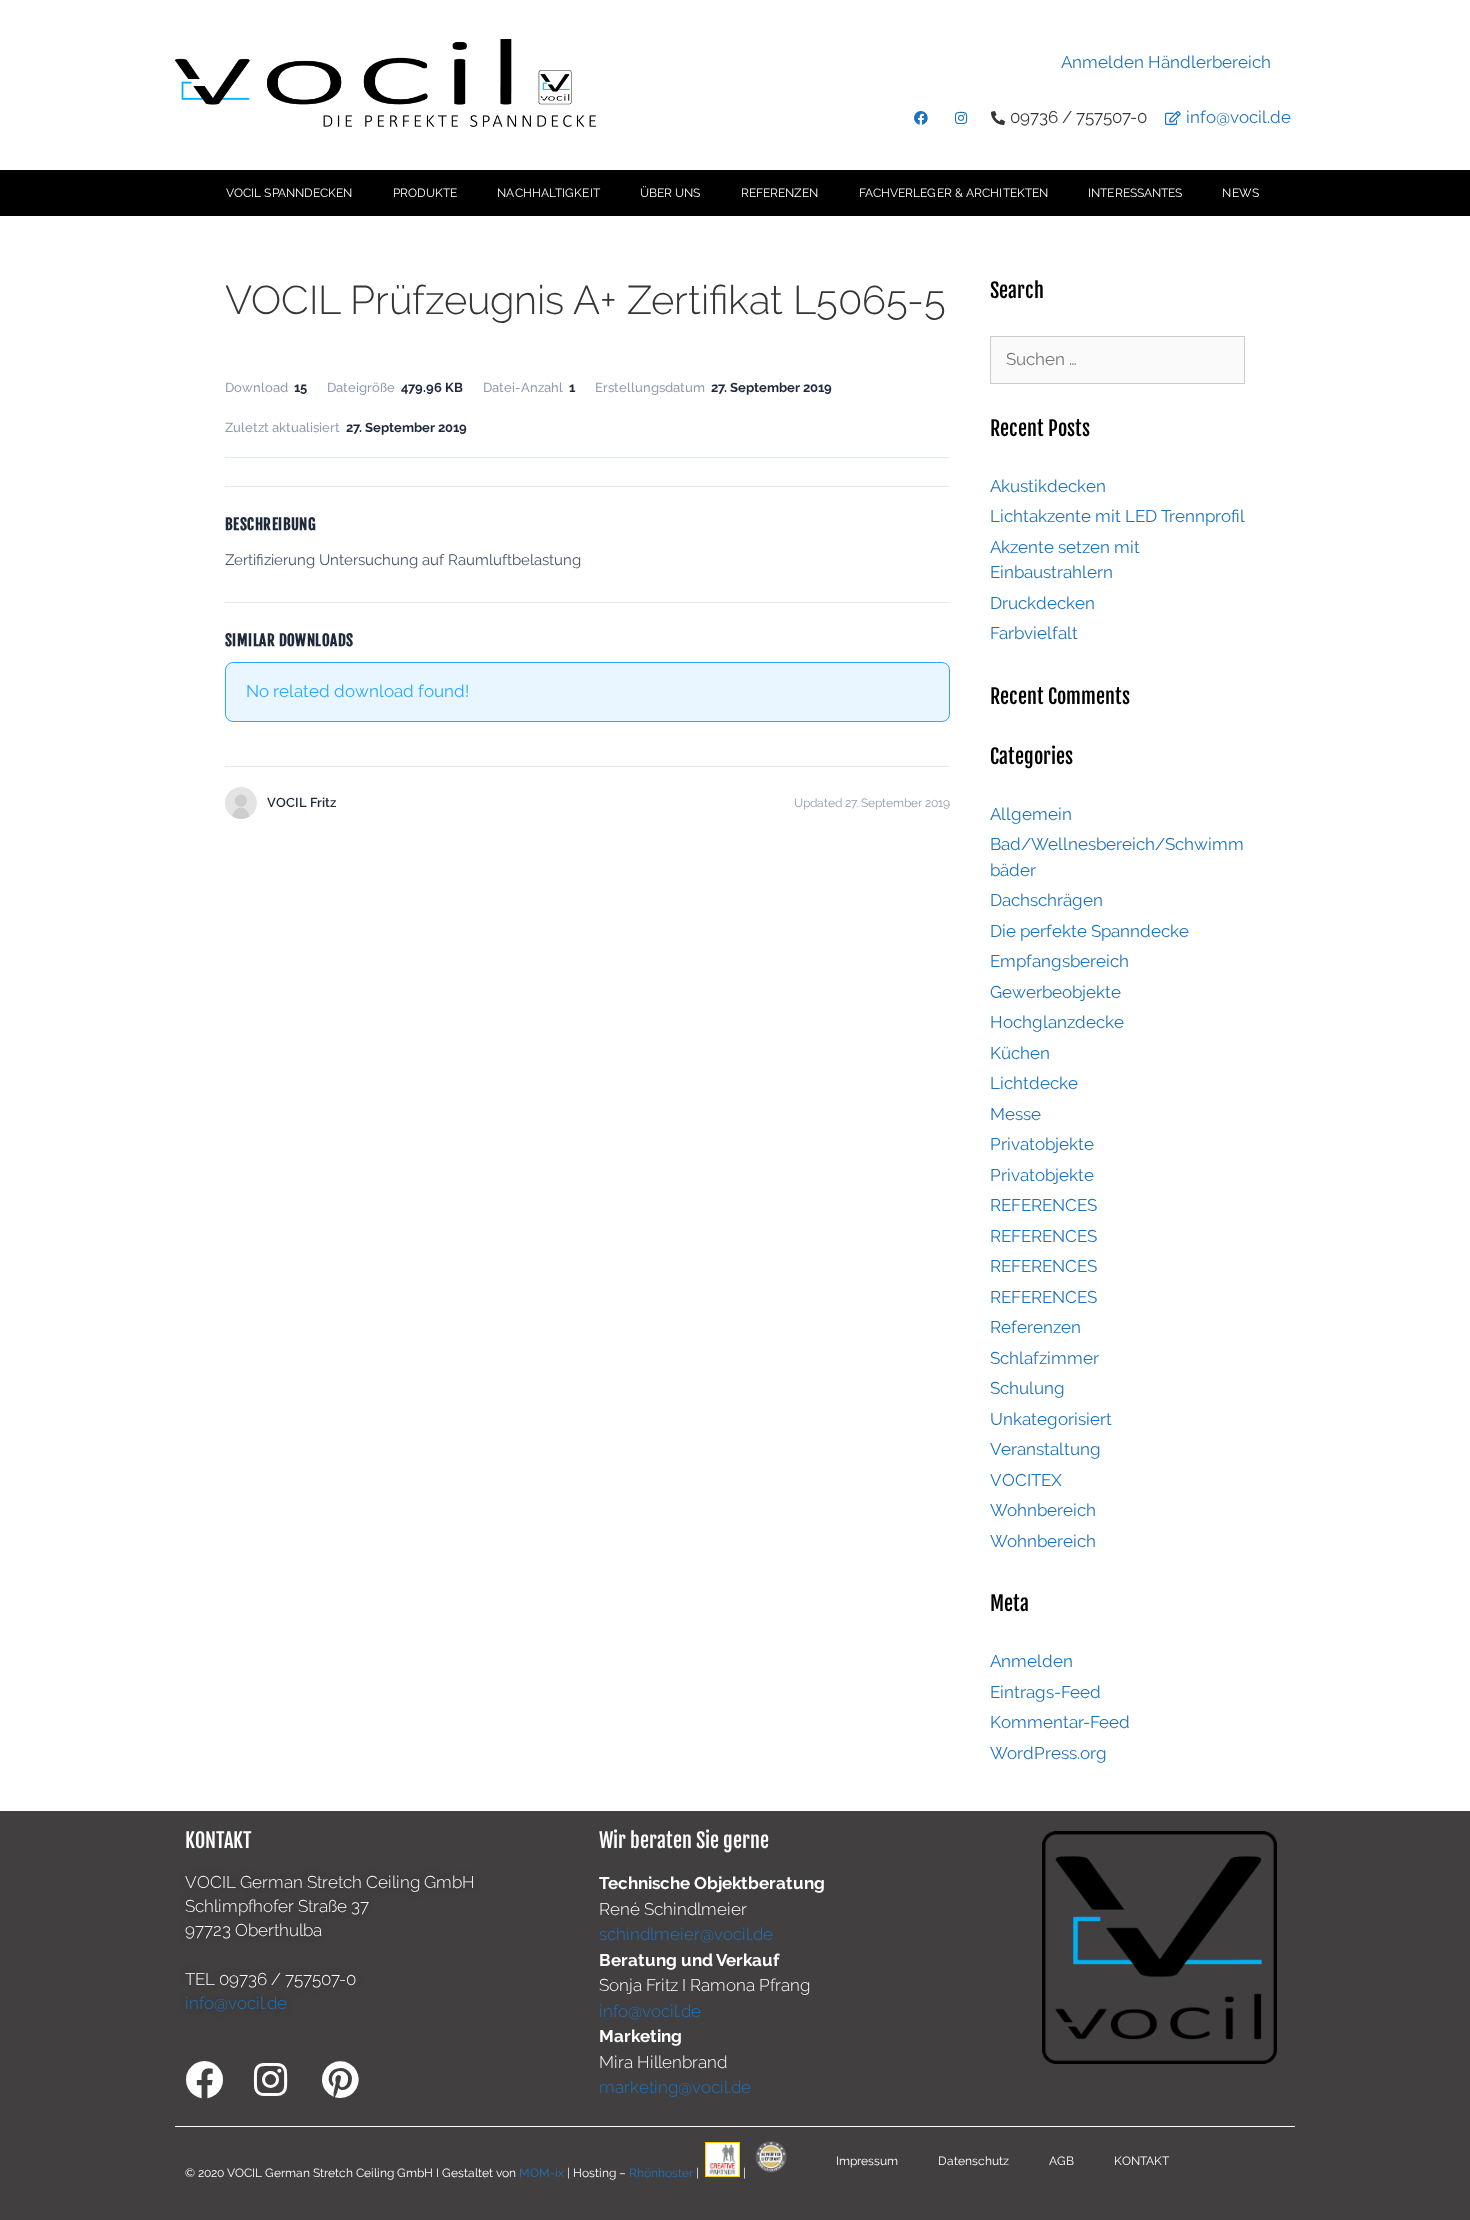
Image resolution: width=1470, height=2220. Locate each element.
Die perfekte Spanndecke (1089, 931)
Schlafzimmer (1044, 1358)
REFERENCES (1043, 1205)
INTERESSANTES (1135, 193)
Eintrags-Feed (1045, 1692)
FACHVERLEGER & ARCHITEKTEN (954, 193)
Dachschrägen (1046, 900)
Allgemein (1031, 814)
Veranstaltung (1045, 1449)
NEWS (1240, 193)
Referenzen (1035, 1327)
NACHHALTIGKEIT (548, 193)
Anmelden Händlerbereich (1166, 62)
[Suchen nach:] (1117, 359)
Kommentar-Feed (1060, 1722)
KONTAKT (1141, 2161)
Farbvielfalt (1034, 633)
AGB (1061, 2161)
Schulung (1027, 1388)
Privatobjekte (1042, 1144)
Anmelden (1031, 1661)
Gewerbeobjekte (1055, 992)
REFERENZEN (780, 193)
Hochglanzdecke (1057, 1022)
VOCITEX (1026, 1480)
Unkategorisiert (1051, 1419)
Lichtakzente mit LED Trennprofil (1117, 516)
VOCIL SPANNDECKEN (289, 193)
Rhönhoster (661, 2173)
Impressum (867, 2161)
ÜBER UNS (670, 193)
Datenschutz (973, 2161)
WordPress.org (1048, 1753)
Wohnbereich (1043, 1510)
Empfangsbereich (1059, 961)
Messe (1015, 1114)
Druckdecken (1042, 603)
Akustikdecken (1048, 486)
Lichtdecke (1034, 1083)
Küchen (1020, 1053)
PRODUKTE (425, 193)
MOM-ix (543, 2173)
